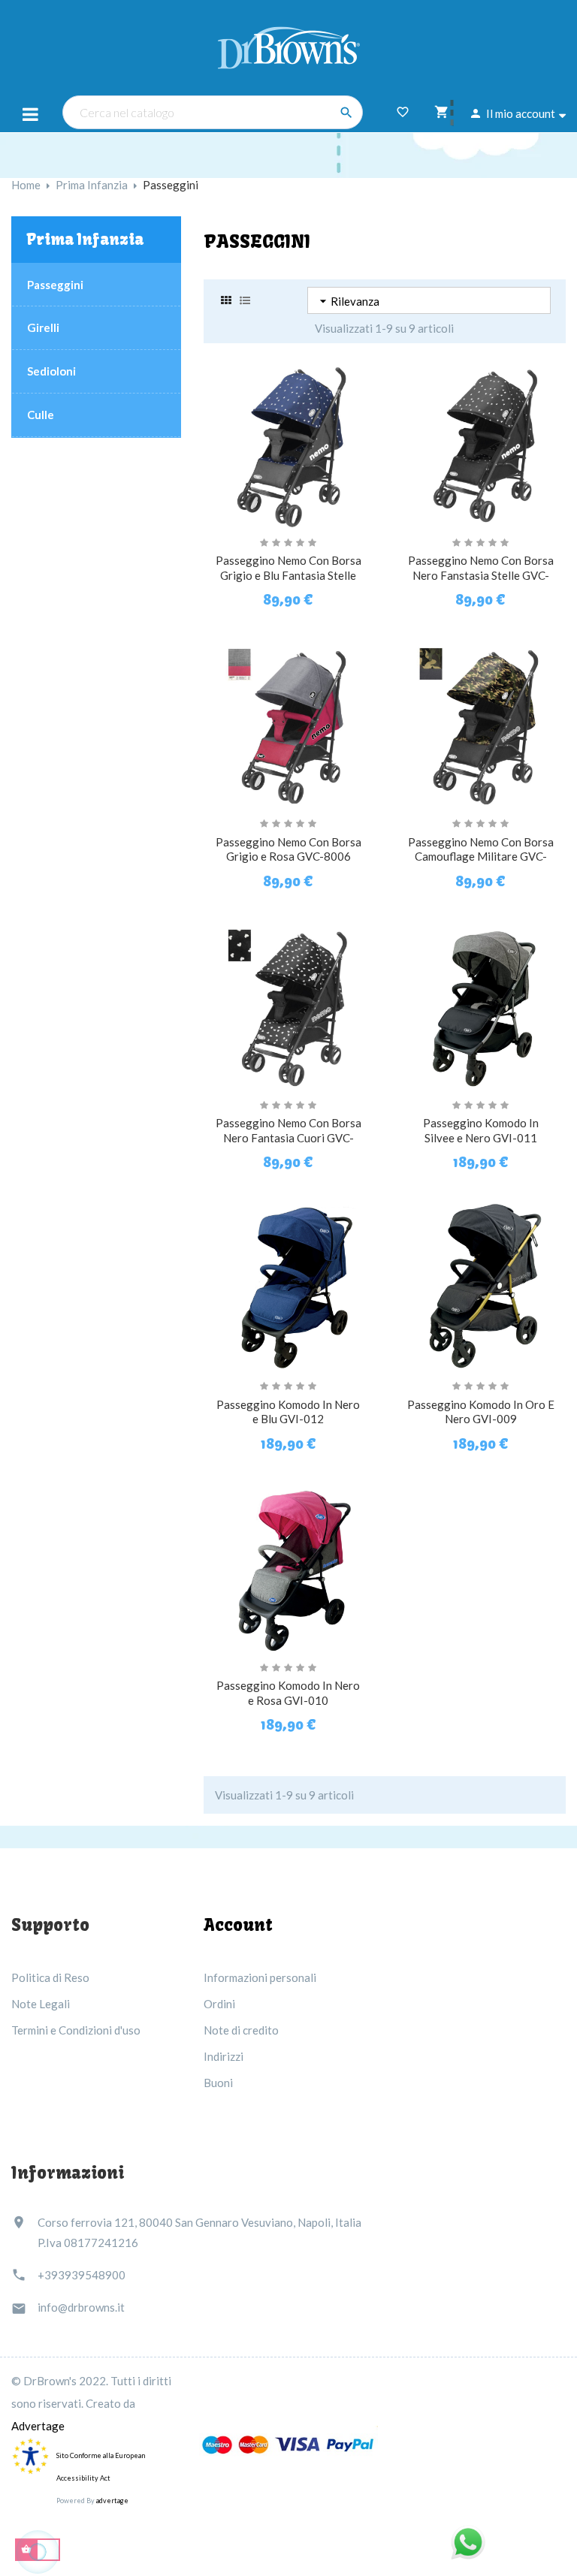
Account (238, 1925)
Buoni (218, 2083)
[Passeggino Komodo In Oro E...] (481, 1285)
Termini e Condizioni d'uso (76, 2030)
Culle (41, 415)
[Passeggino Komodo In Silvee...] (481, 1003)
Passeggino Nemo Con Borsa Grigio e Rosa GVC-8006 (288, 849)
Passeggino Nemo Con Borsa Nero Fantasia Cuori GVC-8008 (288, 1138)
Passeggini (55, 285)
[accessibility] (30, 2455)
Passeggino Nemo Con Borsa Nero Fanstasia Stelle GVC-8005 (481, 575)
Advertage (38, 2426)
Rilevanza (347, 301)
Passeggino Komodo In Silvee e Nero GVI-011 (481, 1130)
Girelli (43, 327)
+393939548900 (82, 2275)
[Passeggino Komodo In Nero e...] (288, 1285)
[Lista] (245, 300)
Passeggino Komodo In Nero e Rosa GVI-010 (288, 1693)
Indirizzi (224, 2056)
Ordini (219, 2004)
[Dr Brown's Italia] (289, 46)
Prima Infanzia (85, 239)
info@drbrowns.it (81, 2307)
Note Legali (41, 2004)
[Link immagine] (288, 2445)
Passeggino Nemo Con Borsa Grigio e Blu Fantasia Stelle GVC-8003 (288, 575)
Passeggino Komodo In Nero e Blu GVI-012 (288, 1412)
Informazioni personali (260, 1977)
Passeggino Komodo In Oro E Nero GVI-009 (481, 1412)
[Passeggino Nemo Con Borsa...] (288, 441)
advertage (112, 2501)
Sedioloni (51, 371)
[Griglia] (226, 300)
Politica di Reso (50, 1977)
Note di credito (241, 2030)
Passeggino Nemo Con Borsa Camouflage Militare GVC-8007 (481, 857)
